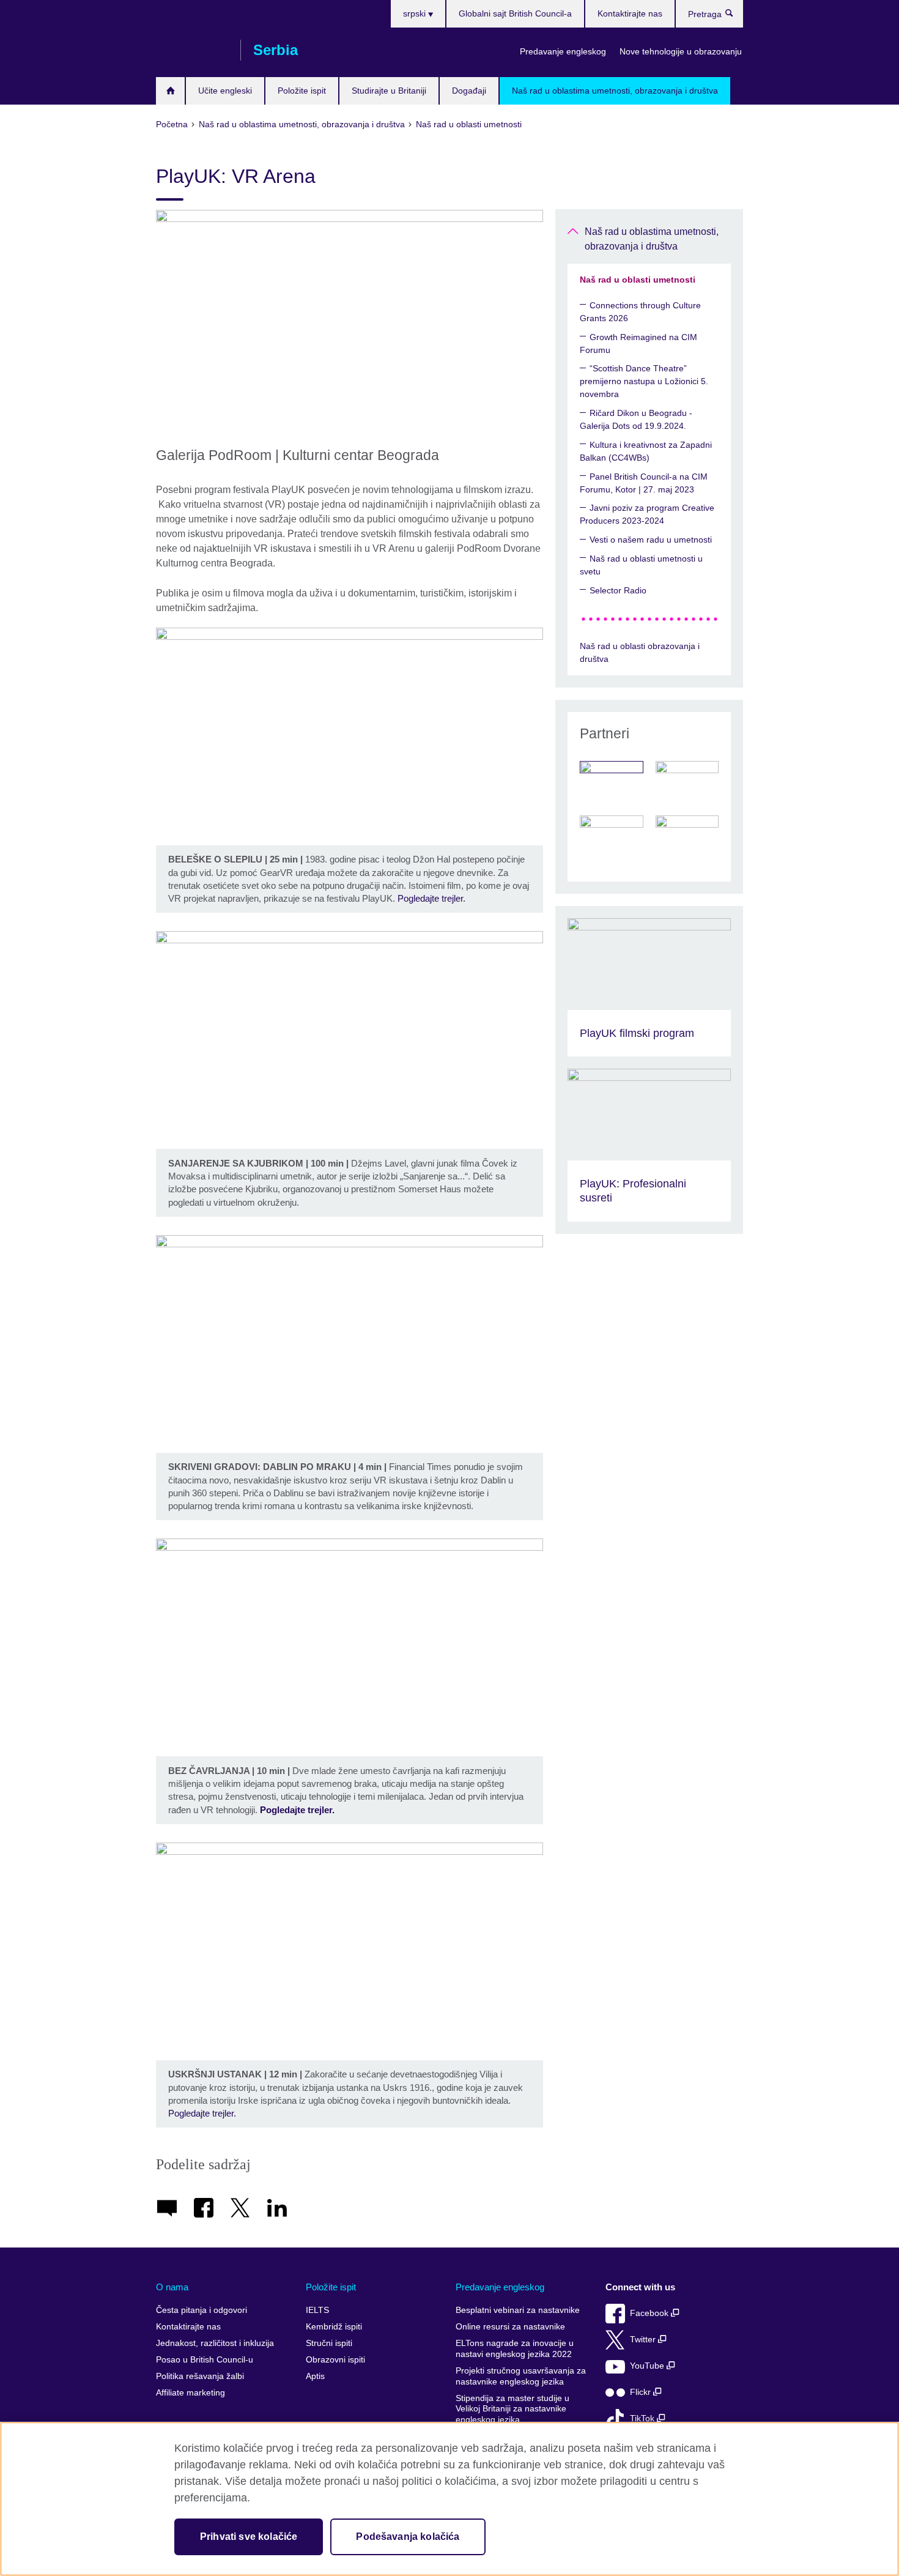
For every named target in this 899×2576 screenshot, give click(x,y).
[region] (449, 2499)
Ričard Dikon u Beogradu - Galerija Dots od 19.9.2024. (636, 419)
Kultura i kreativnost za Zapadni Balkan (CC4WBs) (646, 451)
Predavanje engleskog (563, 51)
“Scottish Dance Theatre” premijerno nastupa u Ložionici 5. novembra (644, 381)
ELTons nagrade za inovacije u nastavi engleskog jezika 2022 (515, 2349)
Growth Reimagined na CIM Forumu (638, 343)
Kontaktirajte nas (630, 13)
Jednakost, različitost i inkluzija (215, 2343)
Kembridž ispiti (334, 2327)
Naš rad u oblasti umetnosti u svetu (641, 565)
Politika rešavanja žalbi (200, 2376)
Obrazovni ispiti (335, 2360)
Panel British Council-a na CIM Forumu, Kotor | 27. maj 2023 (644, 483)
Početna (170, 91)
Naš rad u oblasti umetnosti (638, 280)
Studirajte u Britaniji (389, 91)
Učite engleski (225, 91)
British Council (192, 50)
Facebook (650, 2313)
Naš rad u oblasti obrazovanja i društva (640, 652)
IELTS (317, 2310)
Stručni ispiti (329, 2343)
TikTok (643, 2418)
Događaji (469, 91)
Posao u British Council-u (205, 2360)
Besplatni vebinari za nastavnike (518, 2310)
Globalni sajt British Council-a (515, 13)
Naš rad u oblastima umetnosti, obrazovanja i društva (615, 91)
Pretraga (735, 16)
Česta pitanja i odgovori (202, 2310)
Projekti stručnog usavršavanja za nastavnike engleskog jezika (521, 2376)
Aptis (315, 2376)
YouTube (648, 2366)
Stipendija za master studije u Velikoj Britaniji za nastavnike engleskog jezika (512, 2409)
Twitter (644, 2340)
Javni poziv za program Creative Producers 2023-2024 (647, 514)
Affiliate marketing (191, 2393)
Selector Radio (618, 590)
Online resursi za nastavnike (510, 2327)
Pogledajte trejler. (431, 898)
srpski (416, 13)
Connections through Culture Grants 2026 (640, 312)
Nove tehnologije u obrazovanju (681, 51)
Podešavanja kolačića (408, 2537)
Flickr (642, 2392)
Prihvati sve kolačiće (249, 2537)
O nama (172, 2287)
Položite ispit (302, 91)
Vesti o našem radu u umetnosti (651, 540)
